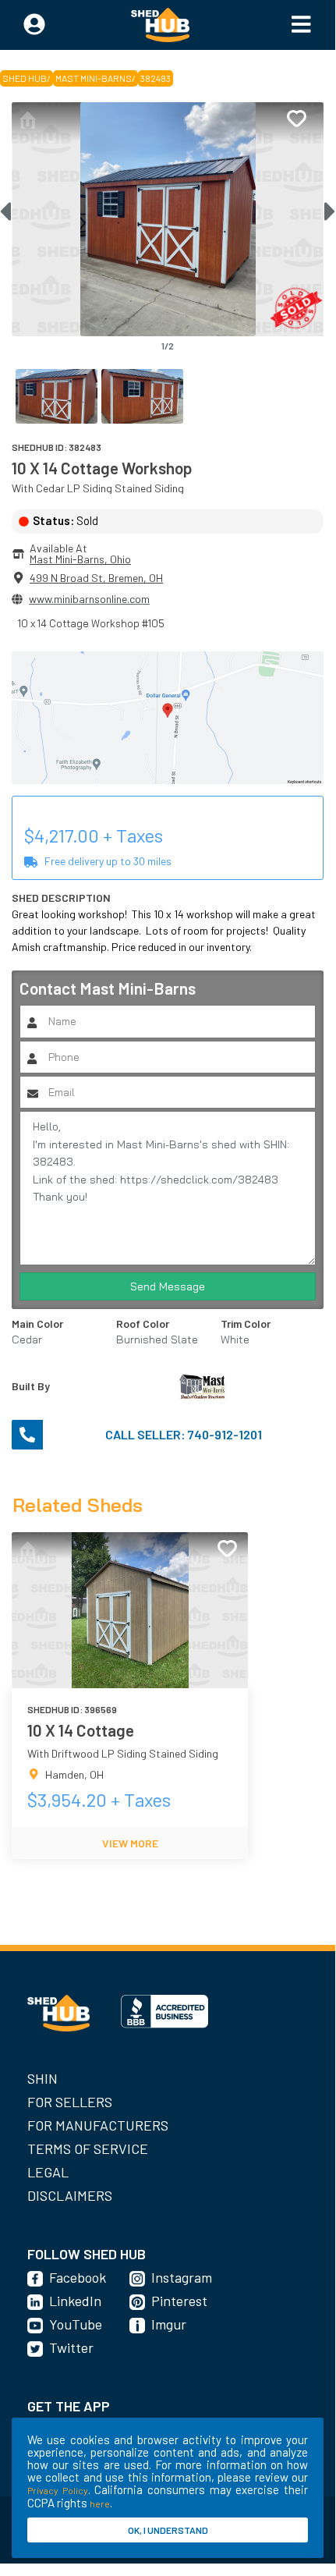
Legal (48, 2172)
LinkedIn (75, 2301)
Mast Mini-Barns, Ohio (80, 559)
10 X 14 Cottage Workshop (102, 468)
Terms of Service (88, 2148)
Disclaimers (70, 2195)
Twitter (71, 2347)
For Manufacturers (98, 2125)
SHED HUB (25, 78)
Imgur (169, 2324)
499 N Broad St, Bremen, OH (96, 578)
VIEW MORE (130, 1843)
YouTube (76, 2324)
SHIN (42, 2078)
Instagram (182, 2277)
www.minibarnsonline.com (89, 599)
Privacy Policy (58, 2490)
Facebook (78, 2277)
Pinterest (179, 2301)
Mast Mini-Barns (94, 78)
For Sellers (70, 2102)
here (100, 2503)
